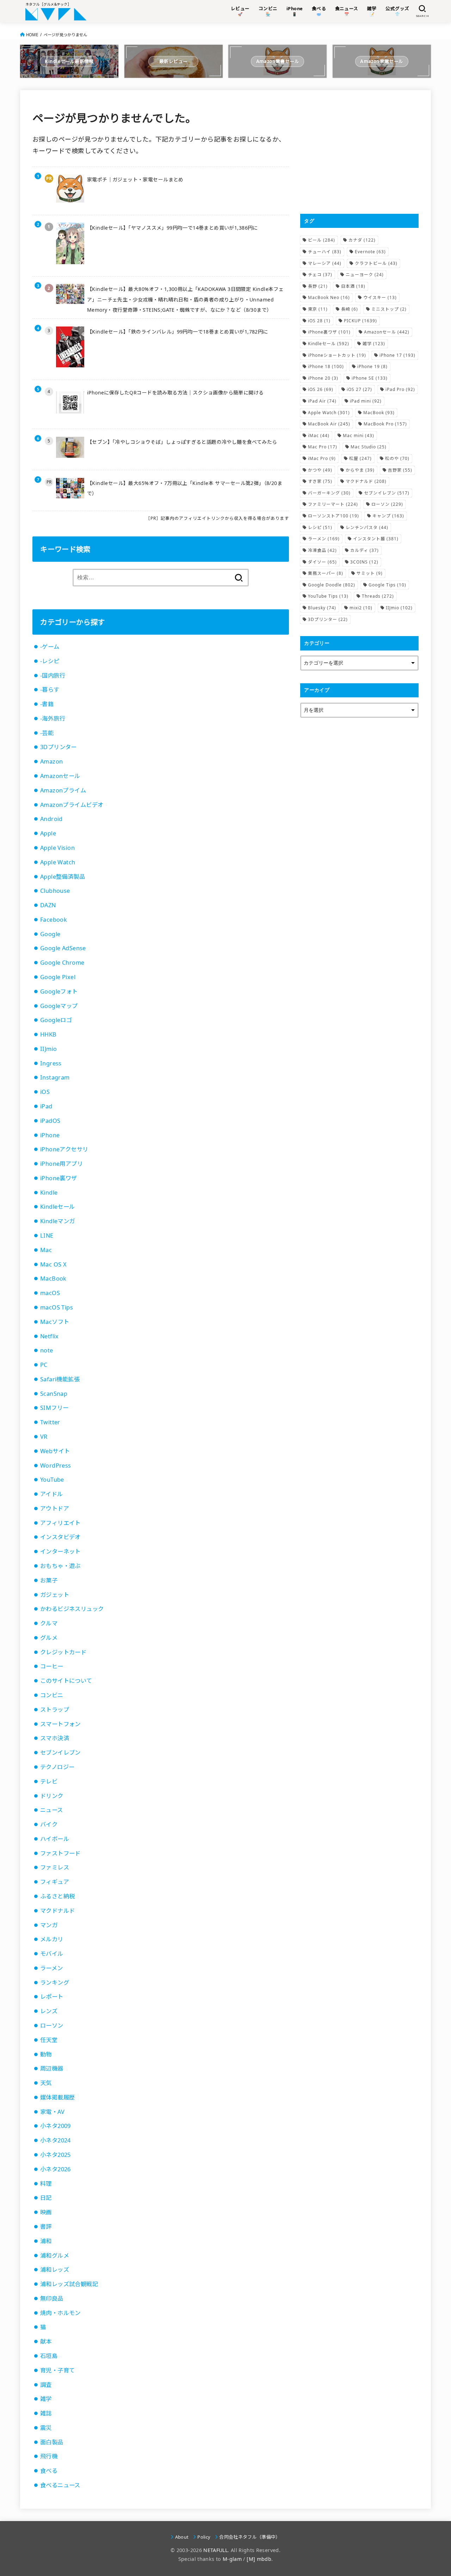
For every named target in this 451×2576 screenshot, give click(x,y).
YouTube (52, 1480)
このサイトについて (66, 1681)
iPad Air (322, 401)
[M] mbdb (259, 2559)
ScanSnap (54, 1394)
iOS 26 (321, 389)
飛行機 (49, 2456)
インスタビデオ (60, 1537)
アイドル (52, 1494)
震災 (46, 2428)
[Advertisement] (359, 152)
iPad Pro (400, 389)
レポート (52, 1997)
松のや (397, 458)
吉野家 (400, 470)
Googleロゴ (56, 1020)
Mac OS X (53, 1264)
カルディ (364, 550)
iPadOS (50, 1121)
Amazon (51, 761)
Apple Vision (57, 848)
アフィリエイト (60, 1523)
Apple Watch (58, 862)
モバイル (52, 1954)
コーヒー (52, 1666)
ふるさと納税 (57, 1896)
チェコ (320, 275)
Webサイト (55, 1451)
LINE (47, 1236)
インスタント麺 (376, 539)
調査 (46, 2385)
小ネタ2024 (55, 2140)
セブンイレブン (60, 1753)
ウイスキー (380, 297)
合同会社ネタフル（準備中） (250, 2537)
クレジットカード (63, 1652)
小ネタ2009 (55, 2126)
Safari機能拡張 (60, 1379)
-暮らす (50, 690)
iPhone (50, 1135)
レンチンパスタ (367, 527)
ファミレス (55, 1867)
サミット (370, 573)
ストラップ (55, 1710)
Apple (48, 833)
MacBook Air (329, 424)
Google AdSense (63, 948)
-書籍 (47, 704)
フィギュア (55, 1882)
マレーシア (325, 263)
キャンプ (388, 516)
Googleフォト (59, 991)
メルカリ (52, 1939)
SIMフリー (54, 1408)
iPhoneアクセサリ (64, 1149)
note (47, 1350)
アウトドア (55, 1508)
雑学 (46, 2399)
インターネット (60, 1551)
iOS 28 (319, 321)
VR (44, 1437)
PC (44, 1365)
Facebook (54, 920)
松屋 (360, 458)
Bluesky (322, 608)
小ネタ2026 (55, 2169)
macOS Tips (57, 1307)
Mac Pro (323, 447)
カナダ (362, 240)
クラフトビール (376, 263)
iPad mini (366, 401)
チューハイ (325, 252)
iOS (45, 1092)
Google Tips (387, 585)
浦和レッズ (55, 2270)
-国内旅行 (53, 676)
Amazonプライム (63, 790)
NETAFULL (215, 2550)
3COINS (364, 562)
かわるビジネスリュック (72, 1609)
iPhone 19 (372, 366)
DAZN (48, 905)
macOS (50, 1293)
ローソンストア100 (333, 516)
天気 (46, 2083)
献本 (46, 2341)
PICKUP (360, 321)
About (182, 2537)
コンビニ (52, 1695)
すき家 (320, 481)
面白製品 (52, 2442)
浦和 (46, 2241)
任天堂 (49, 2040)
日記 (46, 2198)
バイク (49, 1824)
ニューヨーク (365, 275)
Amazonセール (60, 776)
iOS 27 (359, 389)
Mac (46, 1250)
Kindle (49, 1193)
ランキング (55, 1983)
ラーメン (52, 1968)
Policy (204, 2537)
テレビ (49, 1781)
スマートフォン (60, 1724)
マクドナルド (57, 1911)
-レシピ (50, 661)
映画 (46, 2212)
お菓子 (49, 1580)
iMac (319, 435)
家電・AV (52, 2112)
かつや (320, 470)
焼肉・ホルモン (60, 2313)
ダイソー (322, 562)
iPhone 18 (326, 366)
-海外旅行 (53, 718)
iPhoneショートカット (337, 355)
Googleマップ (59, 1006)
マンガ (49, 1925)
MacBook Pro (385, 424)
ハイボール (55, 1839)
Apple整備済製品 (63, 877)
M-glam (232, 2559)
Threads (378, 596)
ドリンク (52, 1796)
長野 (318, 286)
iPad (46, 1106)
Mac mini (359, 435)
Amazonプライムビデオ (72, 805)
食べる (49, 2471)
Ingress (51, 1063)
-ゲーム (50, 647)
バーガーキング (329, 493)
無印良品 (52, 2298)
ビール (322, 240)
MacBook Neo (329, 297)
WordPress (56, 1466)
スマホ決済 (55, 1738)
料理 (46, 2184)
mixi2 (361, 608)
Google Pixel (58, 977)
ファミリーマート (333, 504)
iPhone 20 (323, 378)
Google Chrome (62, 963)
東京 (318, 309)
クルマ (49, 1623)
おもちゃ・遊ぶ (60, 1566)
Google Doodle (332, 585)
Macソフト (55, 1322)
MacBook (53, 1278)
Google (50, 934)
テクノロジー (57, 1767)
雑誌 (46, 2413)
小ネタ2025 (55, 2155)
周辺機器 (52, 2068)
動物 (46, 2054)
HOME (32, 35)
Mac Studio (369, 447)
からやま (360, 470)
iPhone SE (370, 378)
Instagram (55, 1077)
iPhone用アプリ (61, 1164)
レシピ (320, 527)
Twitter (50, 1422)
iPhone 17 (397, 355)
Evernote (370, 252)
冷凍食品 (322, 550)
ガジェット (55, 1595)
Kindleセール (58, 1207)
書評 (46, 2227)
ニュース (52, 1810)
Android (51, 819)
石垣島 (49, 2356)
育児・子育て (57, 2370)
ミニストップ (389, 309)
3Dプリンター (58, 747)
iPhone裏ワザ (59, 1178)
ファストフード (60, 1853)
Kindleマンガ (58, 1221)
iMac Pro (322, 458)
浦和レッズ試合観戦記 (69, 2284)
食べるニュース (60, 2485)
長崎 (350, 309)
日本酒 (353, 286)
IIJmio (48, 1049)
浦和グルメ (55, 2255)
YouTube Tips (328, 596)
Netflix (50, 1336)
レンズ (49, 2011)
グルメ (49, 1638)
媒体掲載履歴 (57, 2097)
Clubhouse (55, 891)
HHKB (48, 1034)
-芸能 (47, 733)
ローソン (52, 2026)
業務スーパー (326, 573)
